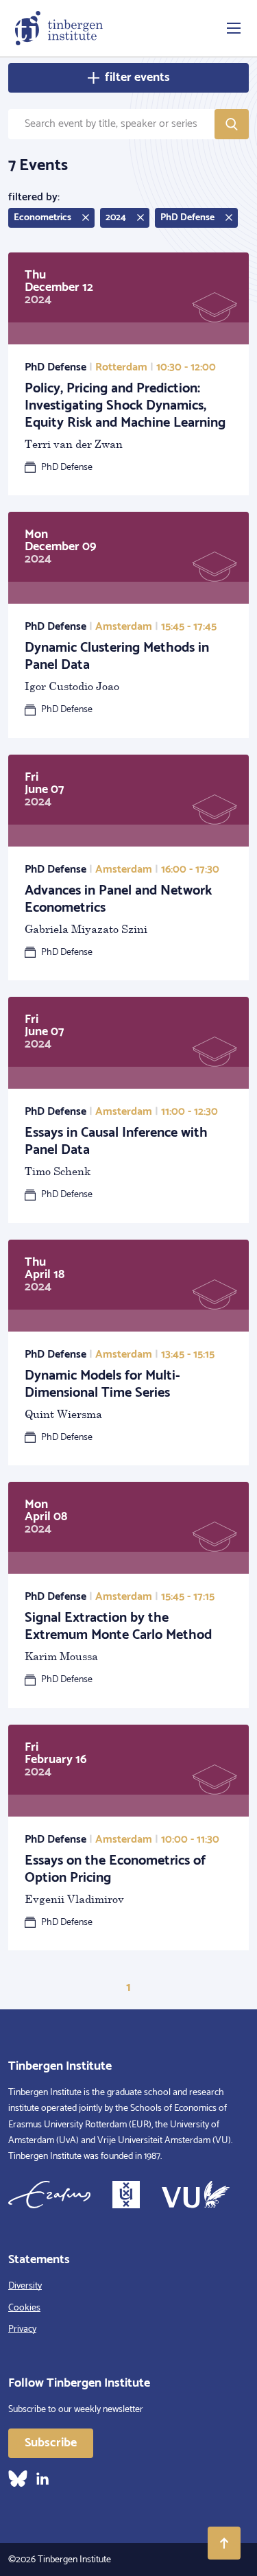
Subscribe (51, 2443)
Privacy (22, 2329)
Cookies (24, 2308)
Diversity (25, 2286)
